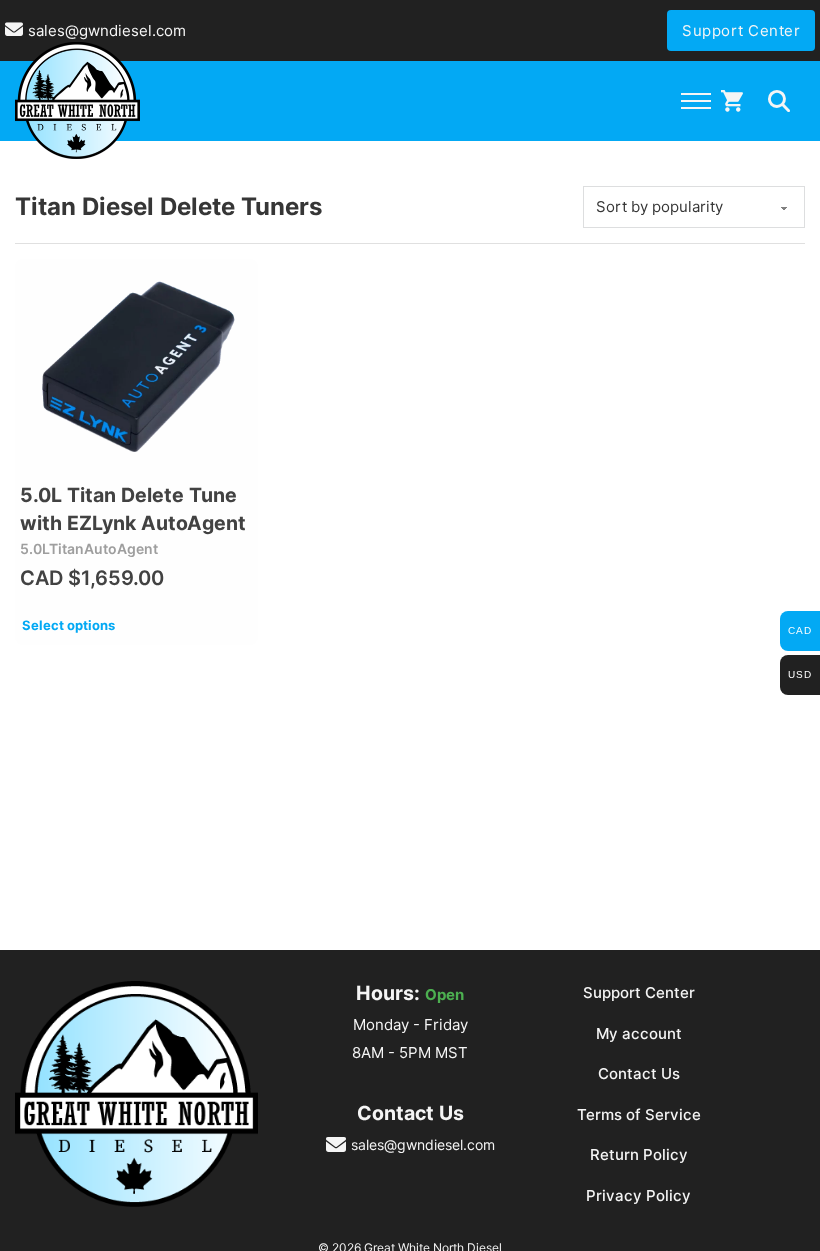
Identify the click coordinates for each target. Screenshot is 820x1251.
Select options (68, 625)
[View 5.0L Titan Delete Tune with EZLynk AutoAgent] (136, 367)
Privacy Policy (638, 1195)
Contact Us (639, 1073)
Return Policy (639, 1154)
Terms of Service (639, 1114)
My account (639, 1033)
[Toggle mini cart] (732, 100)
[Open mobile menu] (696, 101)
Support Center (741, 30)
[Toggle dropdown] (779, 101)
